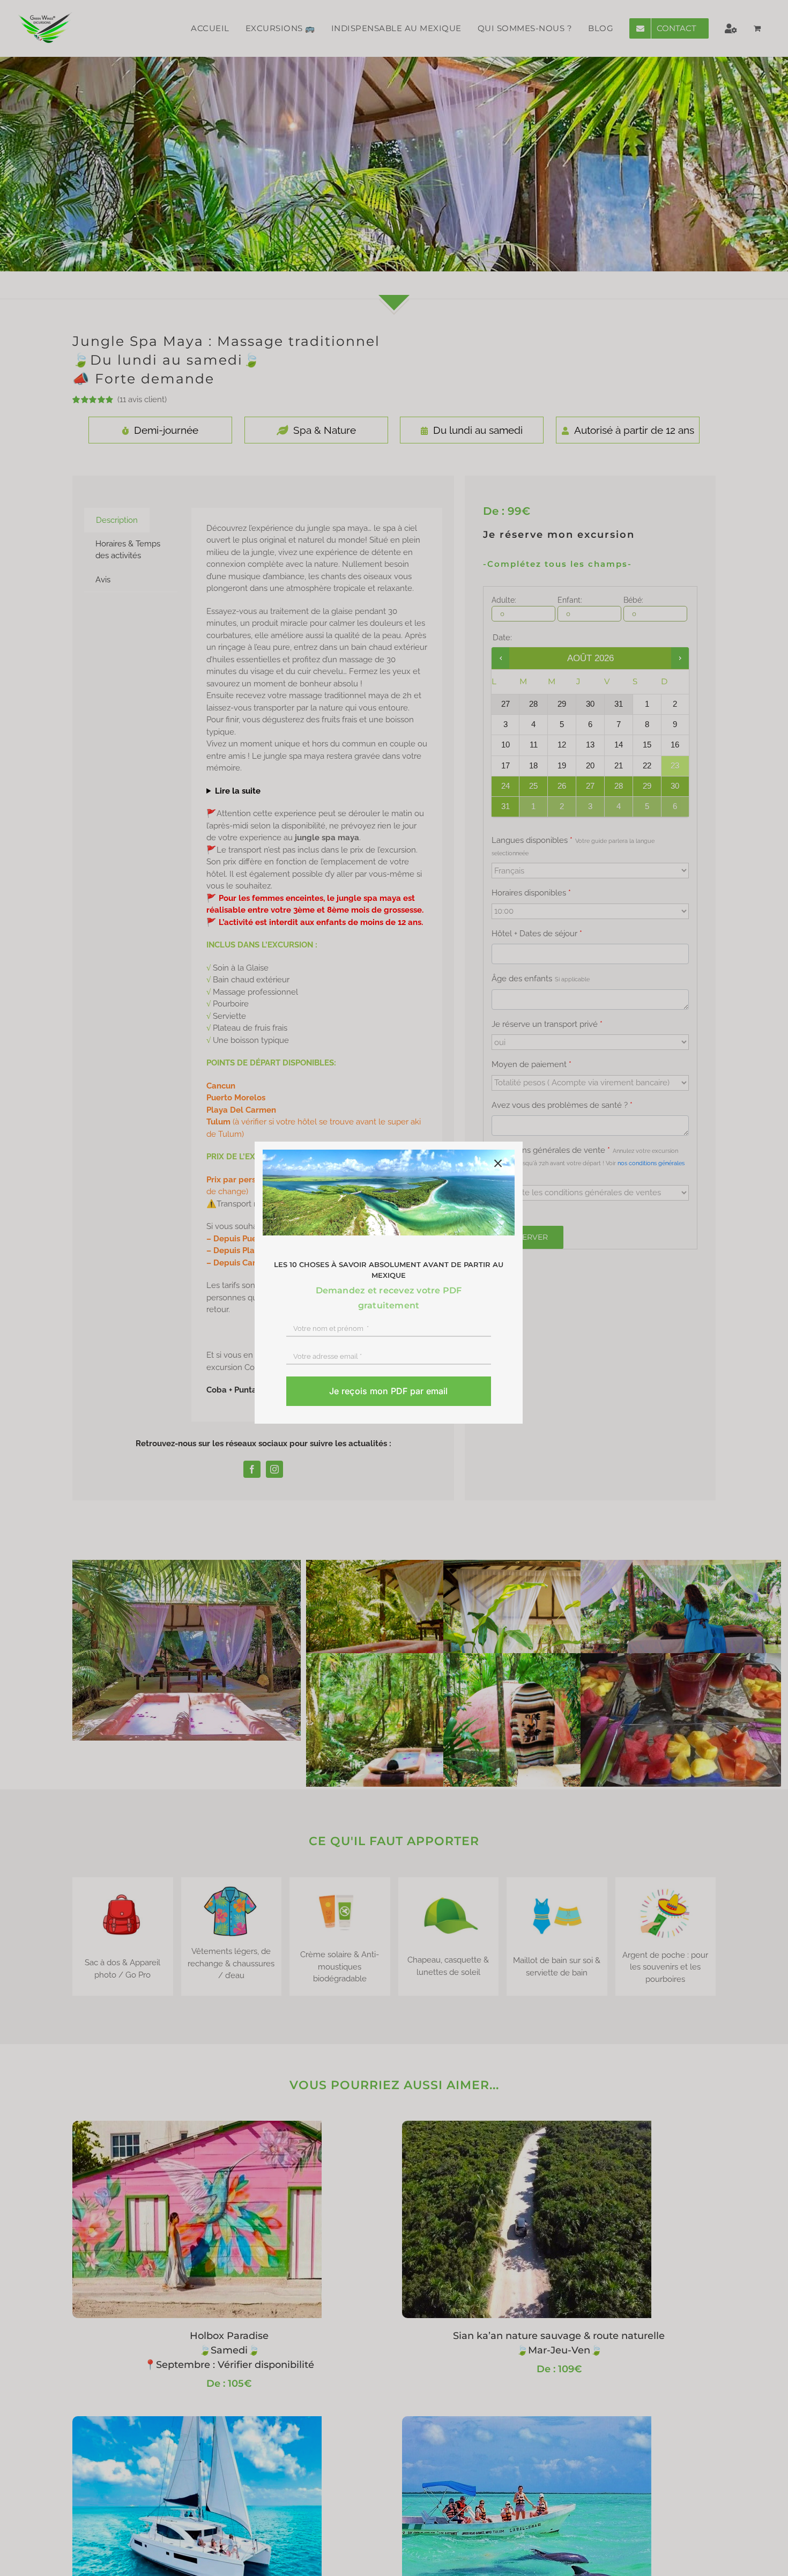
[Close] (498, 1164)
